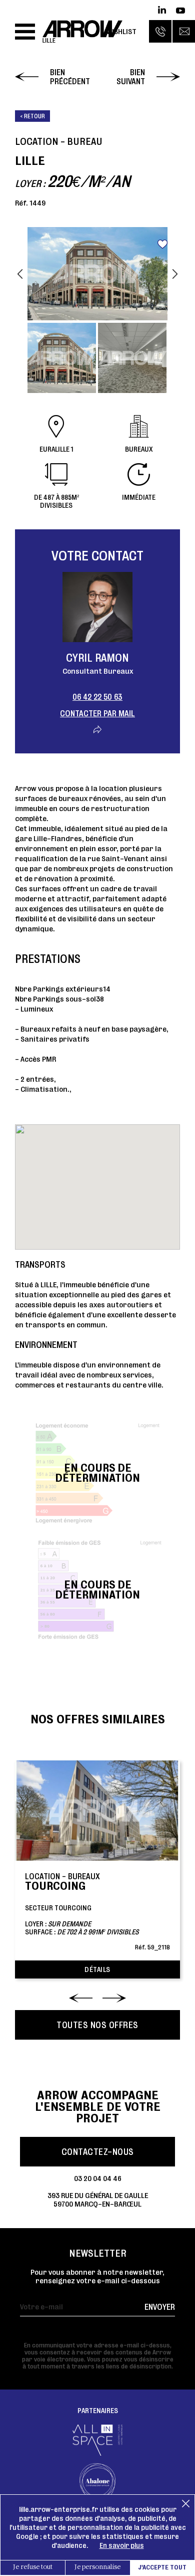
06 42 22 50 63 (97, 697)
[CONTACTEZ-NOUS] (184, 31)
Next (175, 274)
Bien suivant (131, 77)
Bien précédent (70, 77)
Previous (20, 274)
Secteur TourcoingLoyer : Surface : (97, 1911)
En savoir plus (122, 2545)
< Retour (32, 116)
